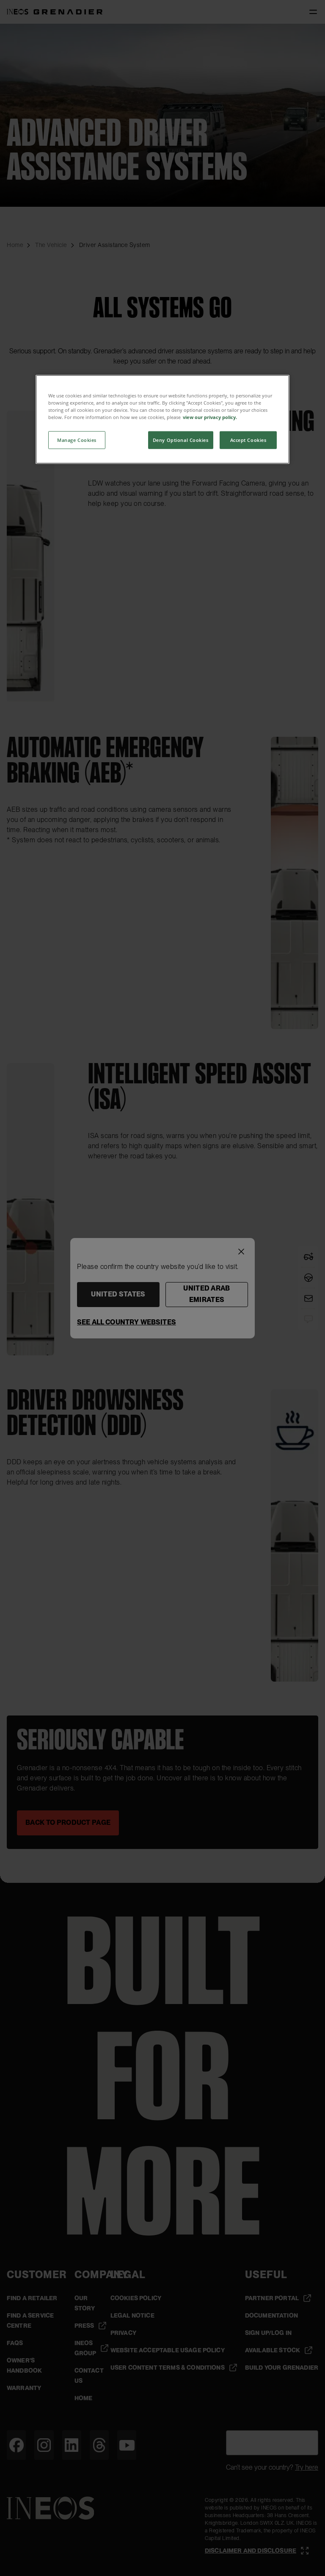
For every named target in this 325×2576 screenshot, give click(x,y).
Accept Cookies (248, 440)
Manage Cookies (77, 440)
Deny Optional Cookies (181, 440)
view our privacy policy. (210, 417)
